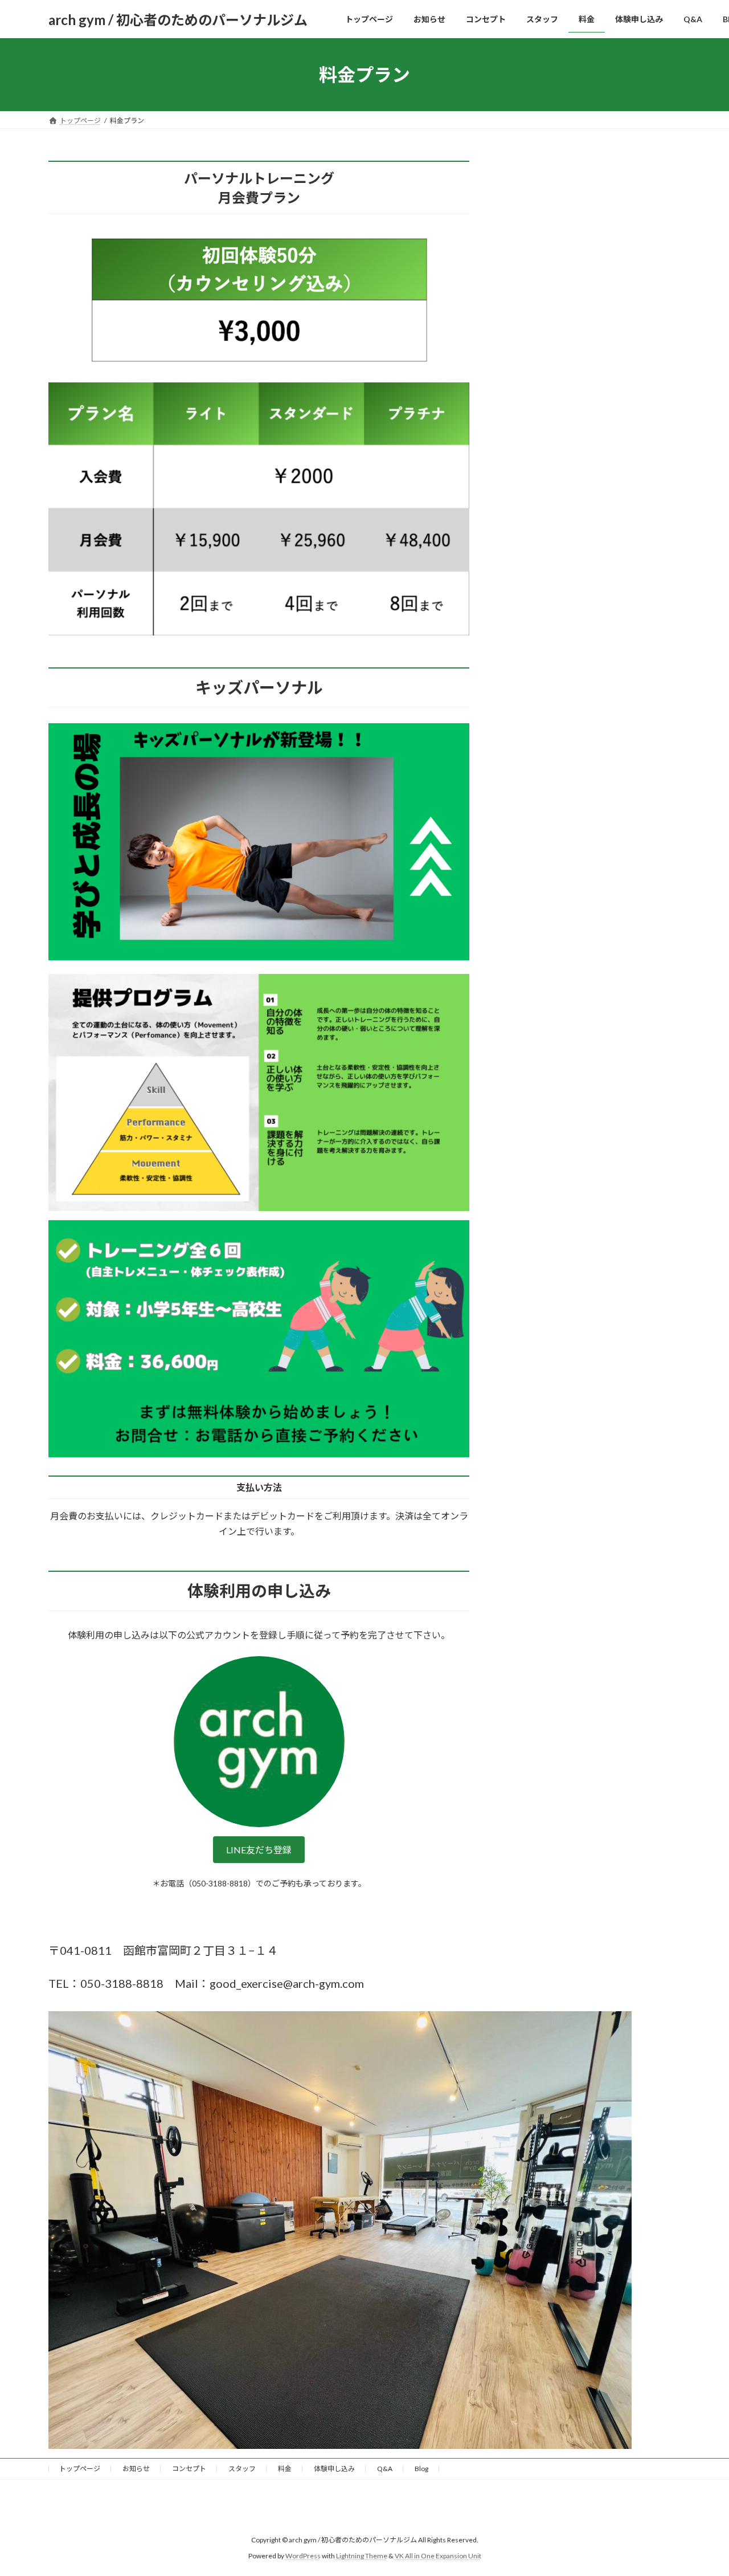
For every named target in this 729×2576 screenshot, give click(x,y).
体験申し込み (334, 2469)
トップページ (80, 2469)
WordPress (303, 2556)
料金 (285, 2469)
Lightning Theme (362, 2556)
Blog (421, 2469)
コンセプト (189, 2469)
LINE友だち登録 (259, 1850)
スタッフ (242, 2469)
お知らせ (136, 2469)
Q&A (385, 2469)
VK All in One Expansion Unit (438, 2556)
